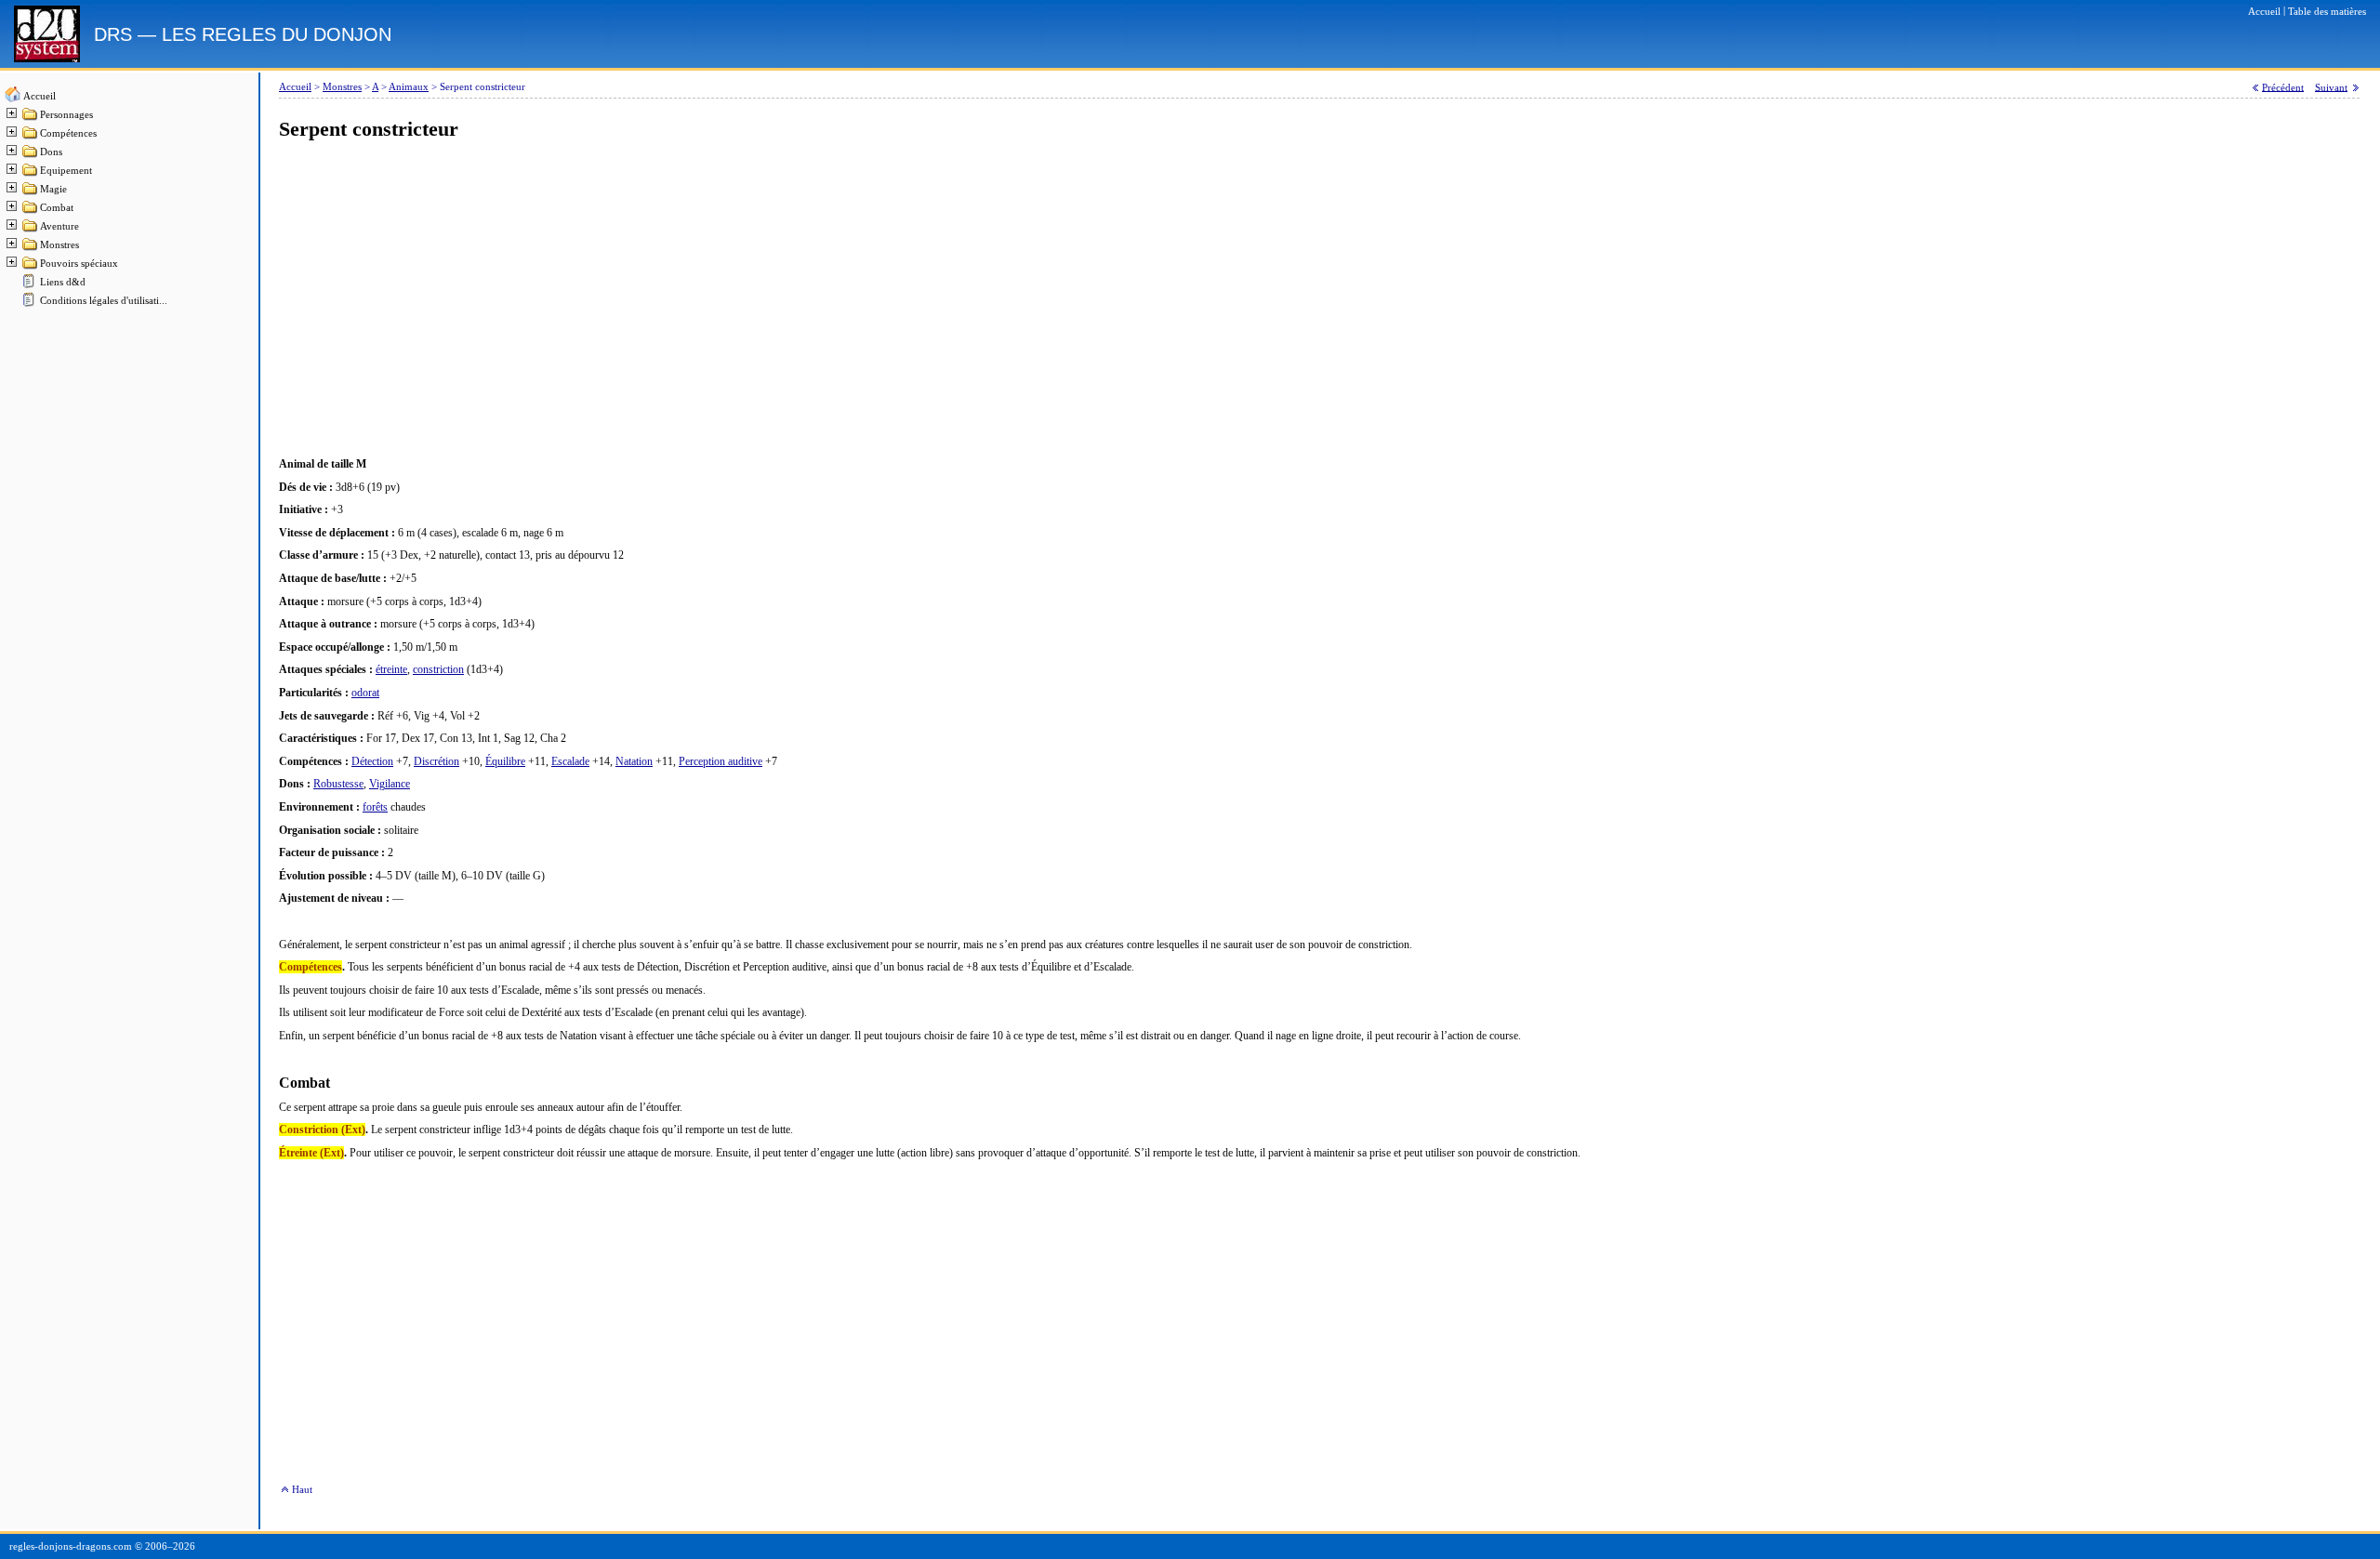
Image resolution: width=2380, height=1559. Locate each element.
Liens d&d (63, 282)
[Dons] (31, 156)
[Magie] (31, 193)
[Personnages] (31, 119)
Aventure (59, 226)
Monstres (59, 245)
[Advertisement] (837, 299)
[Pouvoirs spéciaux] (31, 267)
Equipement (66, 171)
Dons (51, 152)
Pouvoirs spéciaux (79, 264)
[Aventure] (31, 230)
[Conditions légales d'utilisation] (31, 304)
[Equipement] (31, 174)
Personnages (66, 115)
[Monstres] (31, 249)
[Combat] (31, 211)
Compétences (68, 133)
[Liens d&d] (31, 286)
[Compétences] (31, 137)
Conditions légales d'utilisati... (104, 301)
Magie (53, 189)
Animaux (409, 87)
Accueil (40, 96)
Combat (57, 208)
